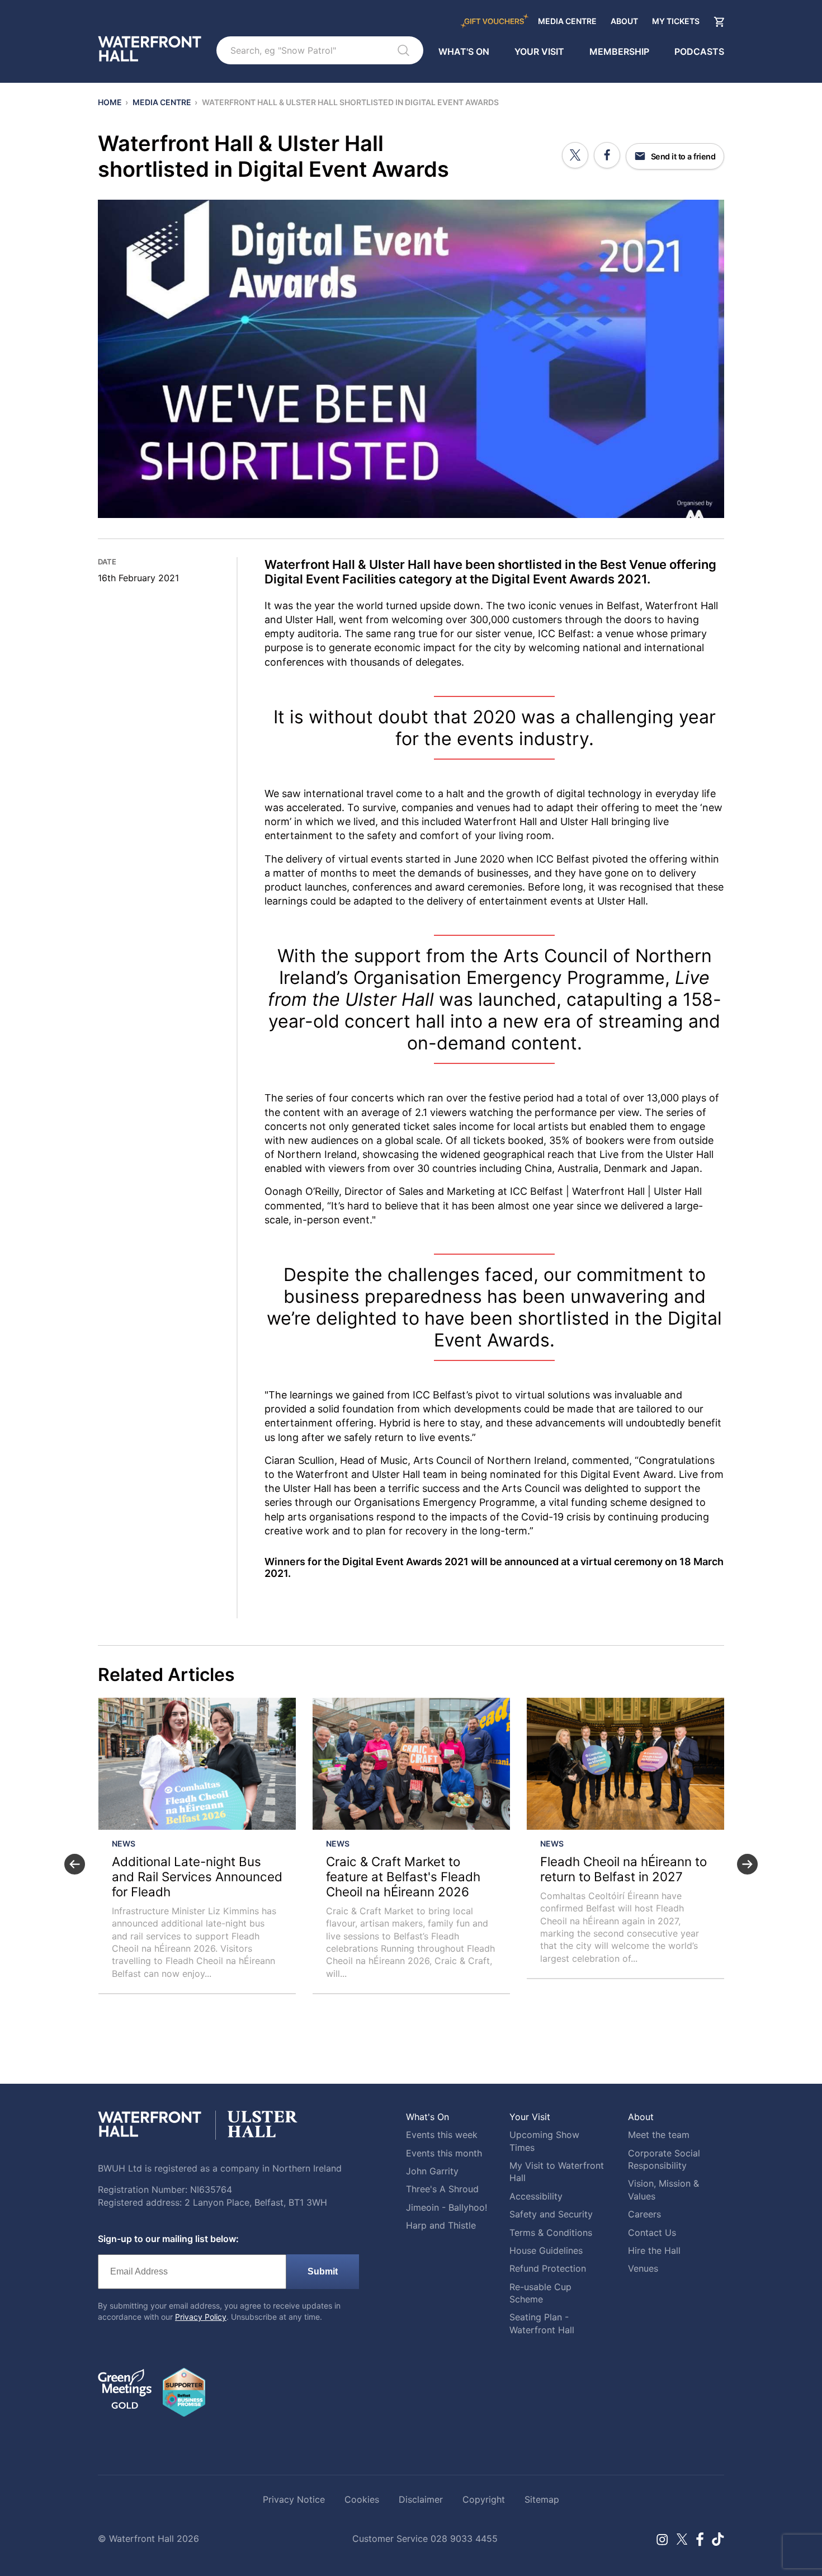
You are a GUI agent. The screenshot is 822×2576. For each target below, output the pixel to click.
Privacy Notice (294, 2499)
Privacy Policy (201, 2317)
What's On (464, 51)
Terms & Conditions (551, 2233)
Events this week (442, 2135)
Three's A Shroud (442, 2189)
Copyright (484, 2499)
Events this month (444, 2153)
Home (110, 102)
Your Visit (539, 51)
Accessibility (536, 2196)
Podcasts (699, 51)
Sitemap (542, 2499)
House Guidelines (546, 2250)
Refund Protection (548, 2268)
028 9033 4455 (464, 2539)
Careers (644, 2214)
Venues (643, 2268)
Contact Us (652, 2233)
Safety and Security (551, 2214)
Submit (323, 2271)
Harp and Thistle (441, 2225)
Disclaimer (421, 2499)
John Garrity (432, 2171)
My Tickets (676, 22)
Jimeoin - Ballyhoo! (447, 2207)
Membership (619, 51)
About (624, 22)
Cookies (362, 2499)
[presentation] (75, 1864)
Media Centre (567, 22)
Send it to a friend (682, 156)
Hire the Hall (654, 2250)
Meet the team (659, 2135)
